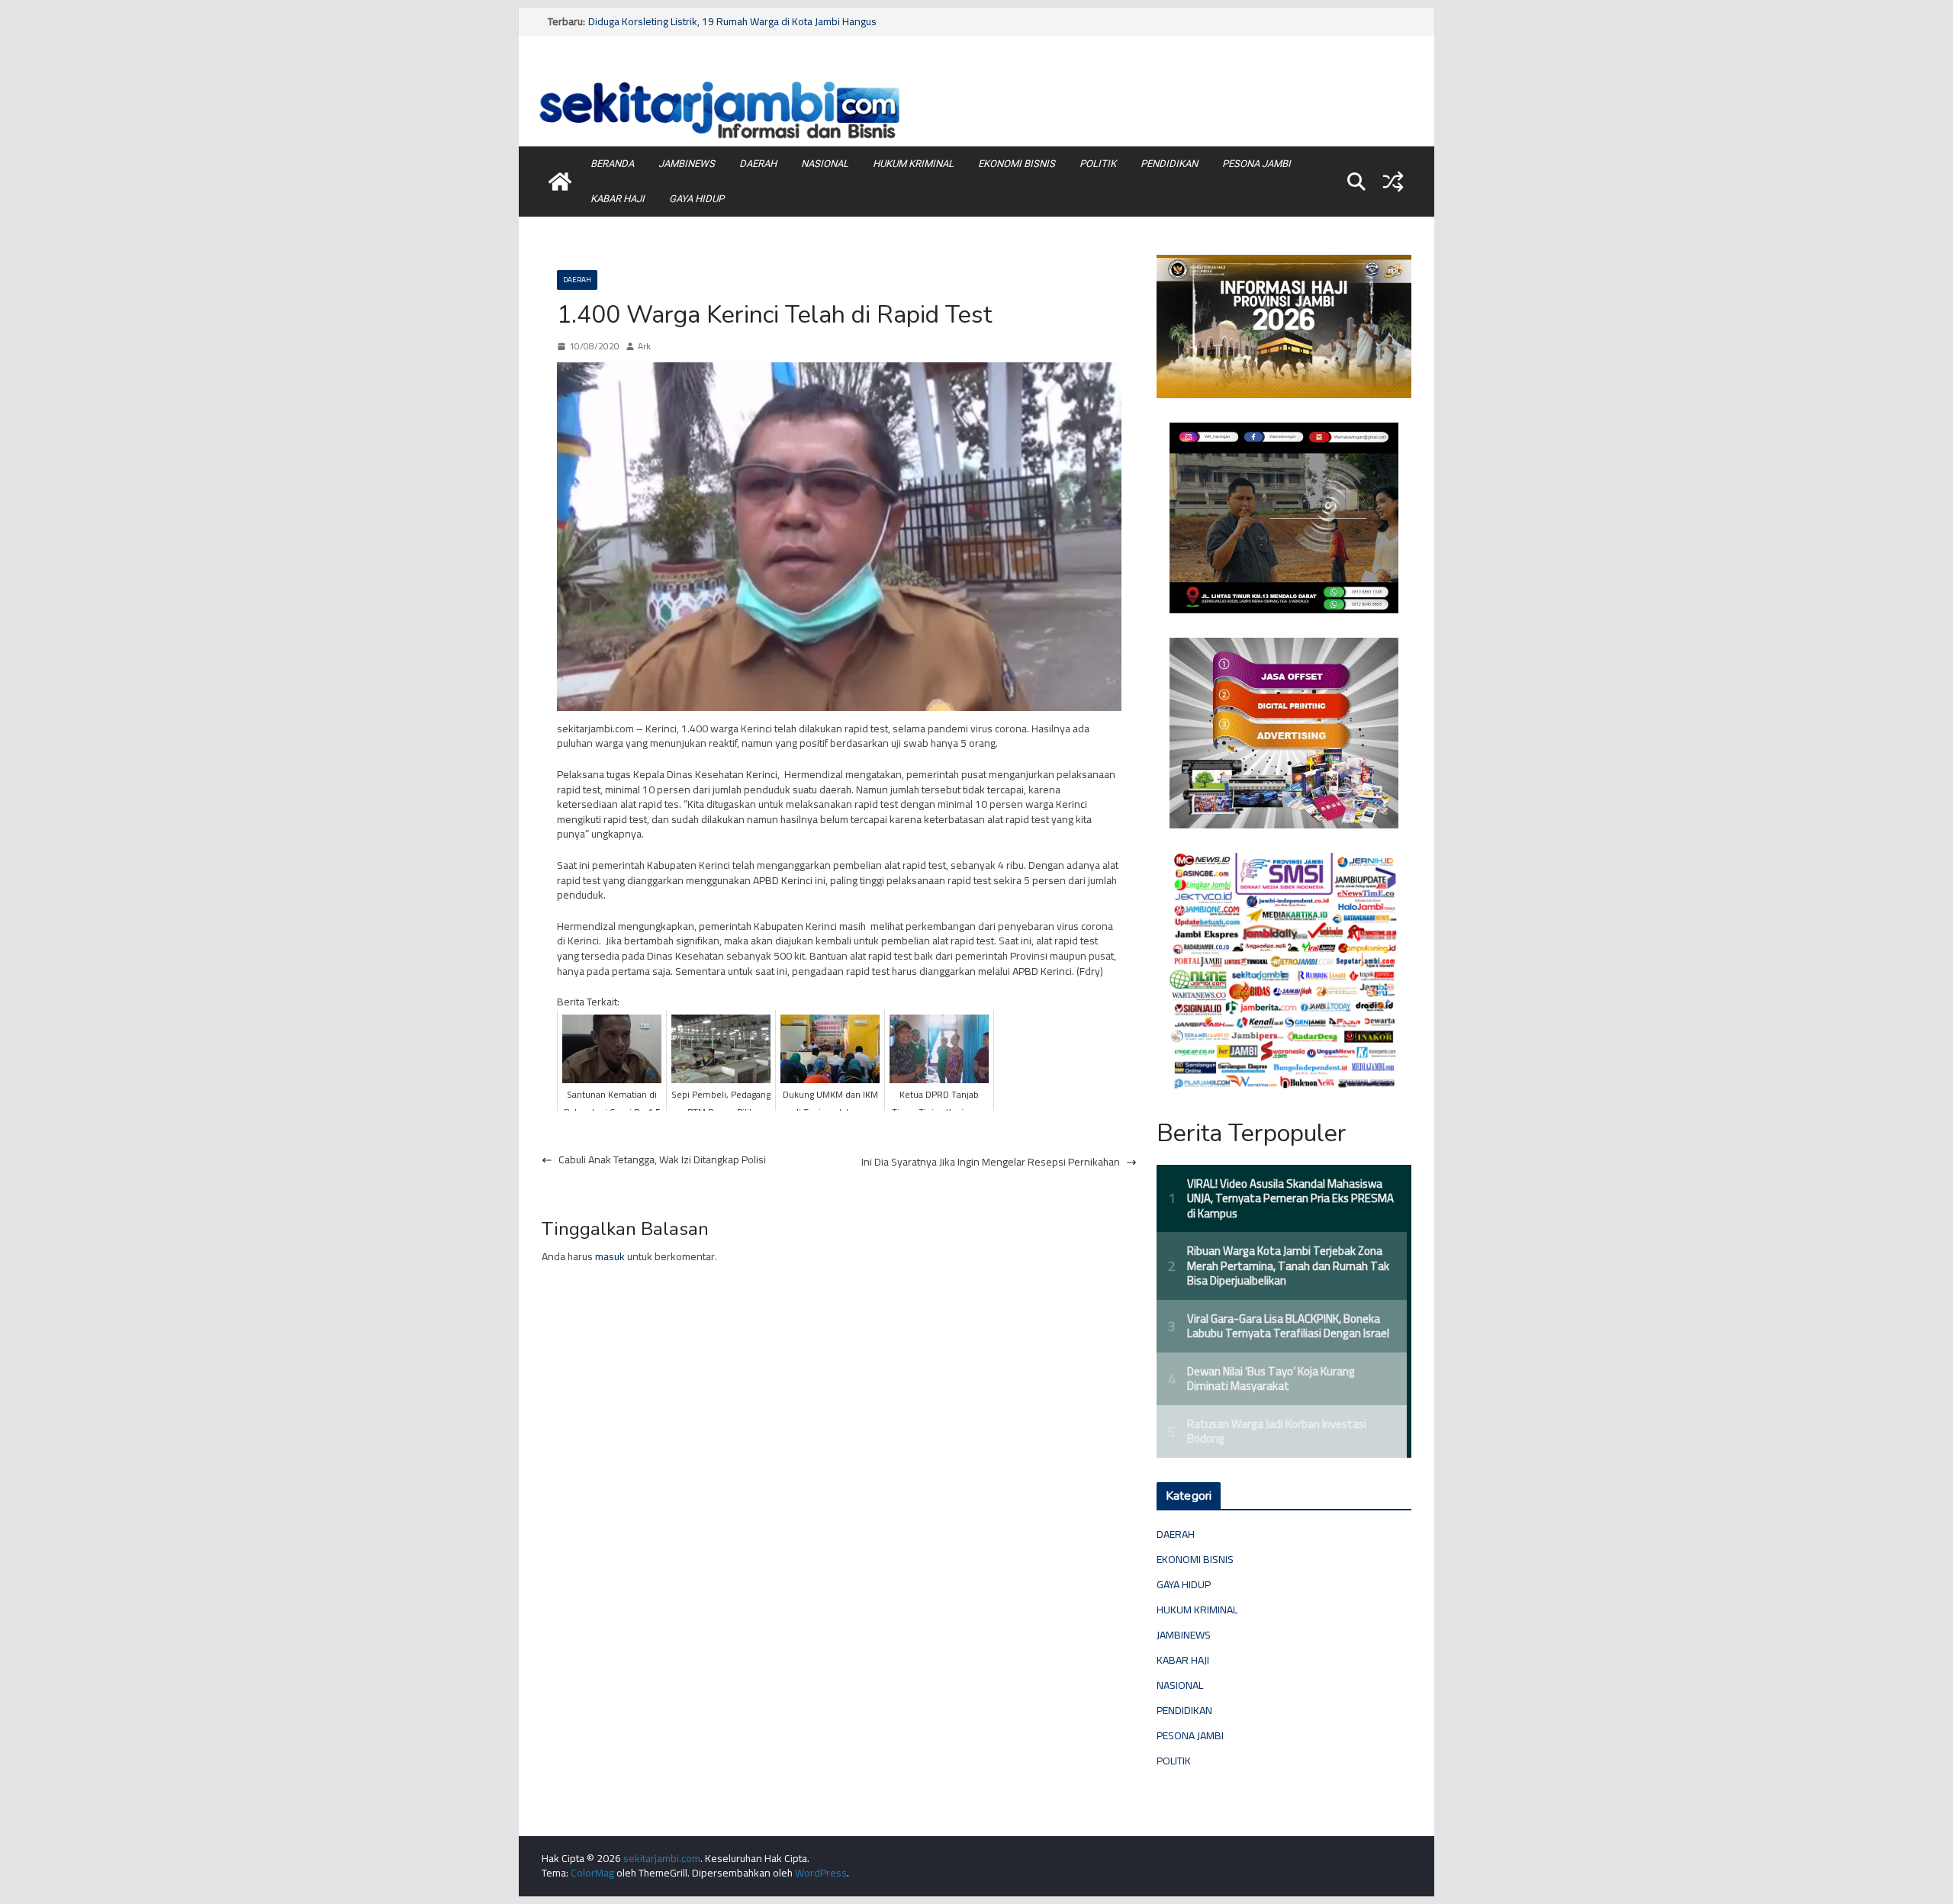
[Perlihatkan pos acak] (1393, 182)
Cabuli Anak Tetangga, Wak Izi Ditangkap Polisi (662, 1160)
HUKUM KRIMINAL (913, 164)
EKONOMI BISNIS (1017, 164)
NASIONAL (825, 164)
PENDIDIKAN (1169, 164)
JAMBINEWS (687, 164)
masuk (610, 1256)
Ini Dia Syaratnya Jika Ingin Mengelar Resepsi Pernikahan (991, 1163)
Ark (644, 347)
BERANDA (612, 164)
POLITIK (1098, 164)
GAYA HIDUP (697, 199)
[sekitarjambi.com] (976, 79)
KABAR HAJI (618, 199)
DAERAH (758, 164)
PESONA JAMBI (1256, 164)
